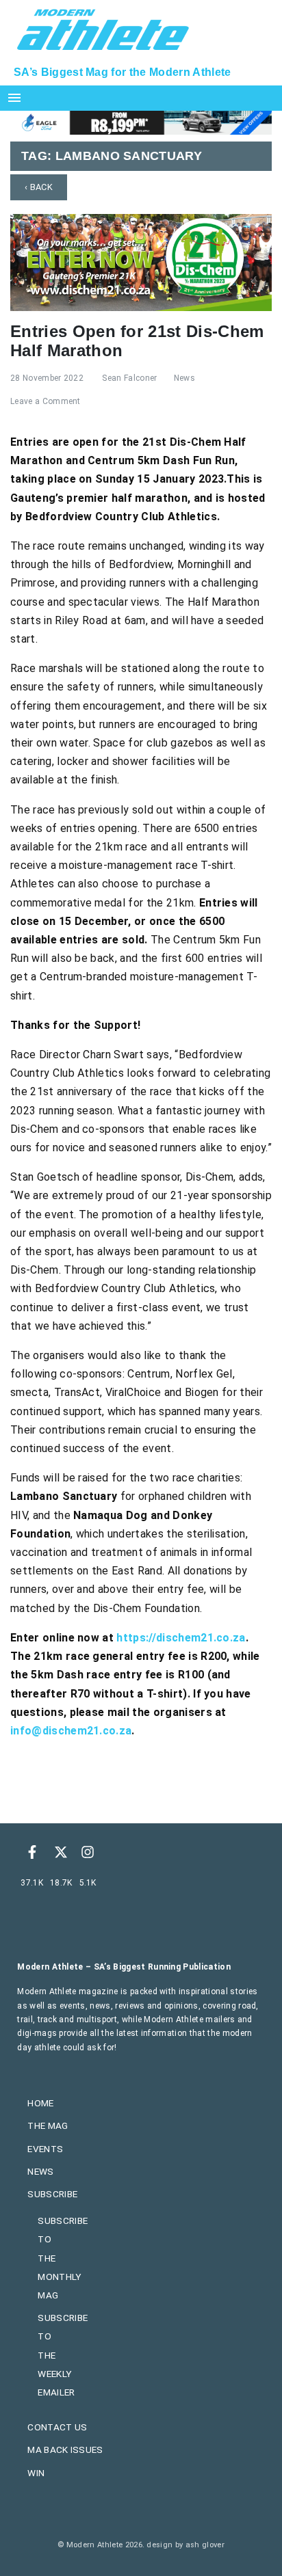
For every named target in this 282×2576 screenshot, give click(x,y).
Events (45, 2149)
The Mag (48, 2125)
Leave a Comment (46, 401)
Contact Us (57, 2427)
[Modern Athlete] (103, 28)
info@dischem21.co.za (71, 1731)
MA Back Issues (65, 2450)
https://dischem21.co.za (181, 1638)
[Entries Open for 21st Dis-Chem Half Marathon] (141, 261)
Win (36, 2473)
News (184, 378)
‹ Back (39, 187)
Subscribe (52, 2194)
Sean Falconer (129, 378)
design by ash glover (185, 2545)
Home (40, 2103)
